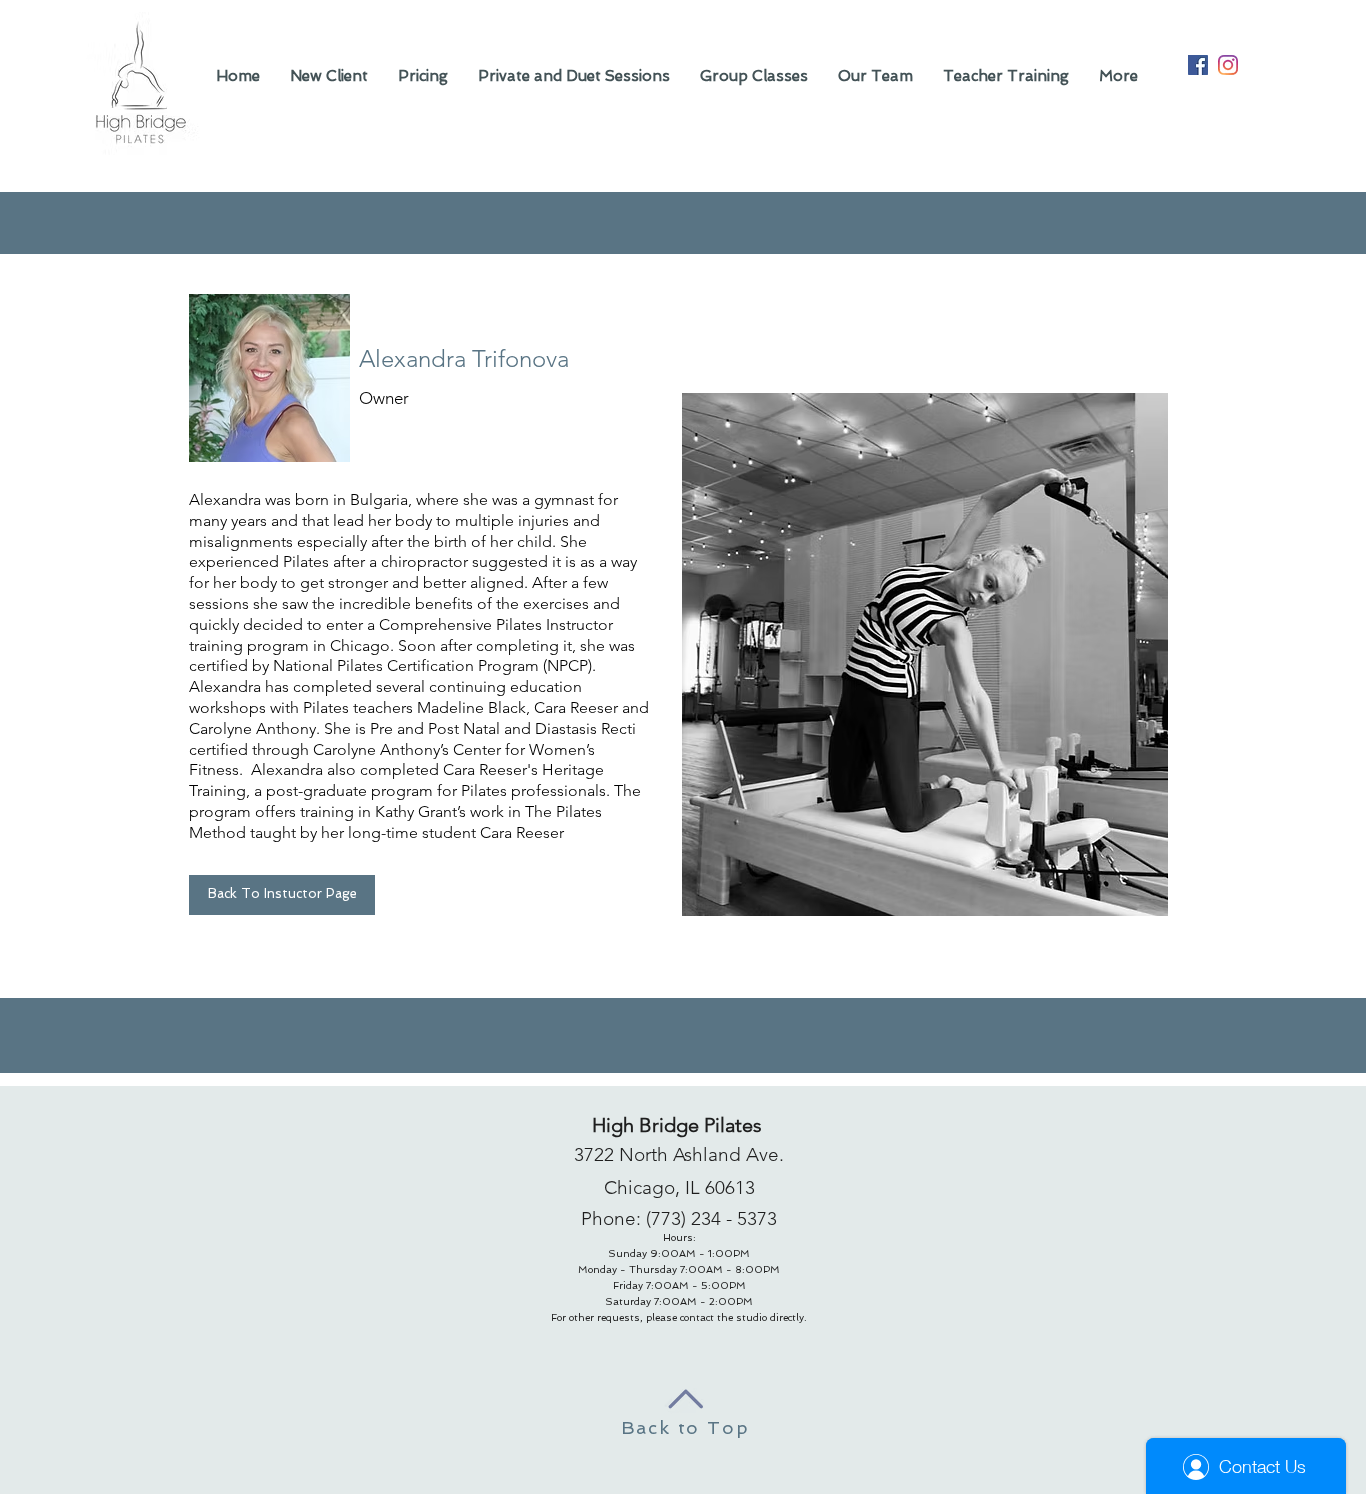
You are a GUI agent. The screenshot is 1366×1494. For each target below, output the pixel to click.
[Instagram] (1228, 65)
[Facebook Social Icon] (1198, 65)
